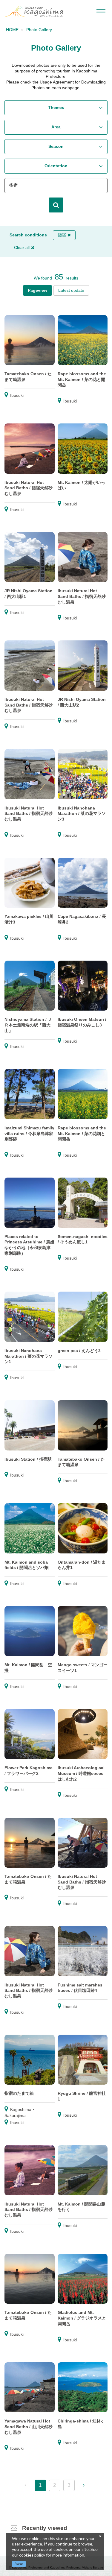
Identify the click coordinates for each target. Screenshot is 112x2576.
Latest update (71, 290)
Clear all (22, 247)
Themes (56, 107)
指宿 (62, 235)
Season (56, 146)
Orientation (56, 166)
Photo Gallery (39, 30)
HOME (12, 30)
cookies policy (32, 2555)
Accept (19, 2564)
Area (56, 127)
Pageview (37, 290)
